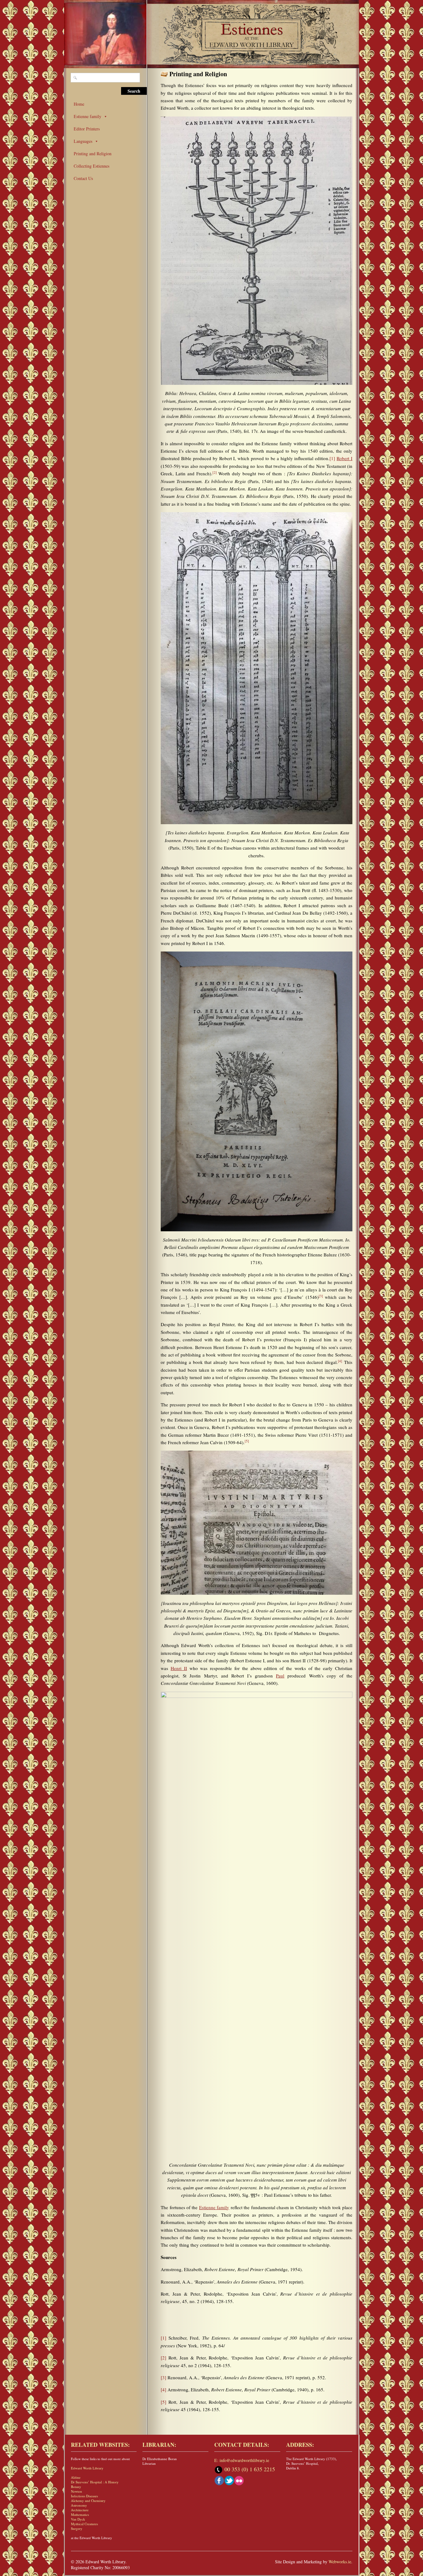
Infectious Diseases (84, 2496)
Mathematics (80, 2514)
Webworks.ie (340, 2562)
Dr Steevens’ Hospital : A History (95, 2482)
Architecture (80, 2510)
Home (79, 104)
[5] (164, 2402)
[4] (164, 2389)
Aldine (76, 2477)
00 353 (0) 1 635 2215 (250, 2469)
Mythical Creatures (84, 2524)
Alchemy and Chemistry (88, 2501)
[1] (332, 458)
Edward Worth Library (87, 2468)
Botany (76, 2487)
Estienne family (87, 116)
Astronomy (79, 2505)
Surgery (77, 2528)
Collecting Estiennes (92, 166)
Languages (83, 141)
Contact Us (83, 178)
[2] (164, 2358)
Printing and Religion (93, 154)
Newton (76, 2491)
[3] (164, 2377)
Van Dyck (78, 2519)
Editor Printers (87, 129)
